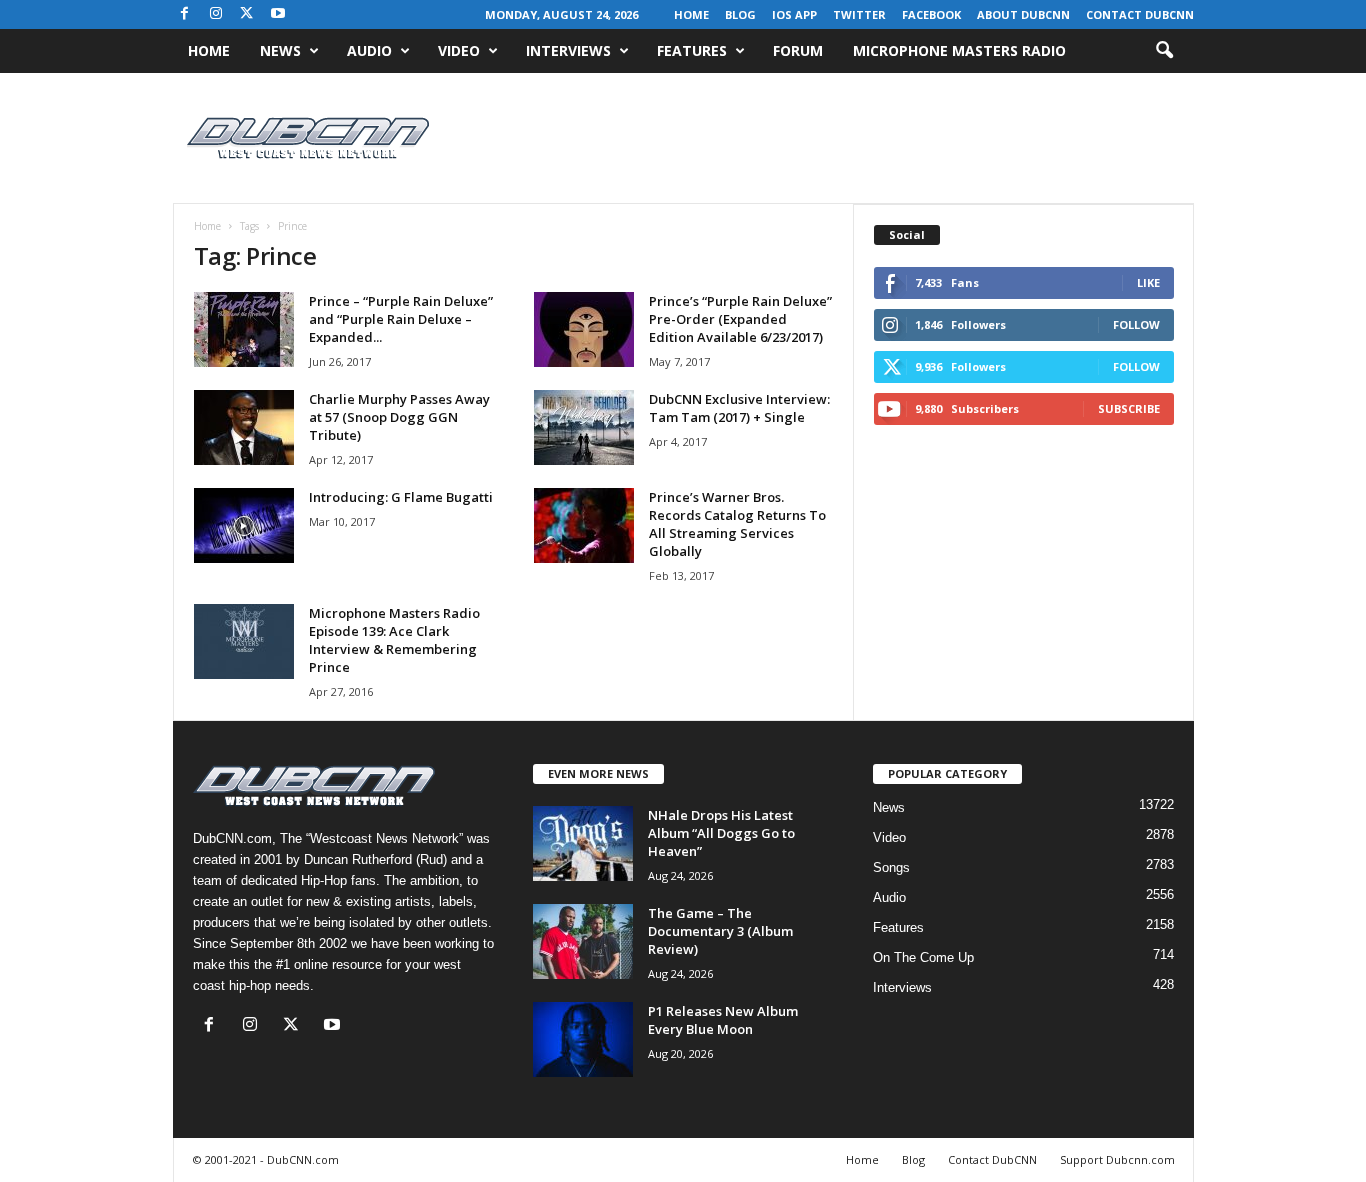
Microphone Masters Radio (959, 50)
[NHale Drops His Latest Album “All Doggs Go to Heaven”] (583, 843)
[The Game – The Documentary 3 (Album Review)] (583, 941)
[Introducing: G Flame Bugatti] (244, 525)
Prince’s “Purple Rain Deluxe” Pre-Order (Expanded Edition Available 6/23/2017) (740, 319)
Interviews (568, 50)
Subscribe (1129, 408)
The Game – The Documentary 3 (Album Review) (720, 931)
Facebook (931, 14)
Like (1148, 282)
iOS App (794, 14)
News (280, 50)
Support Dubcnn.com (1117, 1159)
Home (691, 14)
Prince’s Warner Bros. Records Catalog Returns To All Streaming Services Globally (737, 524)
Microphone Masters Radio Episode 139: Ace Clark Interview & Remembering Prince (394, 640)
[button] (1164, 51)
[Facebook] (185, 14)
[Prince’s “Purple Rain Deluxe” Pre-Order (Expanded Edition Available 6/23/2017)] (584, 329)
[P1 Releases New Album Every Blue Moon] (583, 1039)
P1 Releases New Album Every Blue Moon (723, 1020)
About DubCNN (1023, 14)
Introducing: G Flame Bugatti (401, 497)
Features (692, 50)
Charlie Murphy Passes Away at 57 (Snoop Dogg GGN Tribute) (399, 417)
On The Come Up (923, 957)
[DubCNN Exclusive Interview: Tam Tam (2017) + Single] (584, 427)
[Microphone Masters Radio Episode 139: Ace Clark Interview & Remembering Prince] (244, 641)
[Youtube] (278, 14)
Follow (1136, 324)
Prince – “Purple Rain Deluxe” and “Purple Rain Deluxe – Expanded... (401, 319)
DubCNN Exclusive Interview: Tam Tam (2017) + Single (739, 408)
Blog (740, 14)
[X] (247, 14)
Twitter (859, 14)
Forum (798, 50)
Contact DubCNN (1140, 14)
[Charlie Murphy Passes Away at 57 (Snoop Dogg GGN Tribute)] (244, 427)
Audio (369, 50)
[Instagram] (216, 14)
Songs (891, 867)
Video (459, 50)
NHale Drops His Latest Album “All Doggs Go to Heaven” (721, 833)
